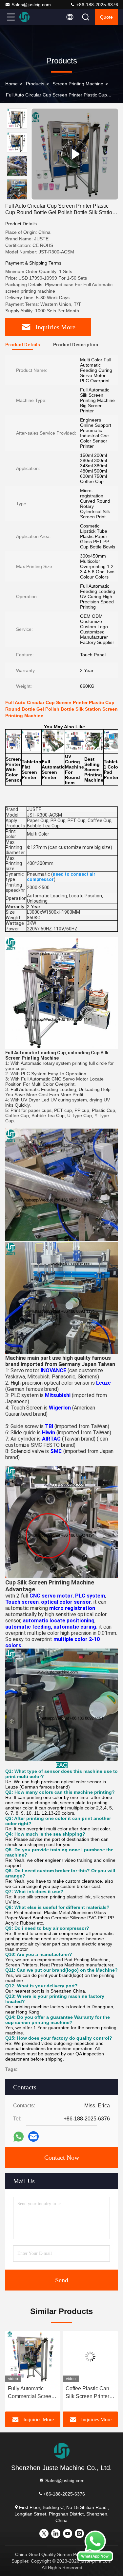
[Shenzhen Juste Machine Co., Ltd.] (32, 17)
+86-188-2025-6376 (97, 5)
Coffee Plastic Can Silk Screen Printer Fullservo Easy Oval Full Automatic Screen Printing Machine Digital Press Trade (31, 2393)
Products (35, 84)
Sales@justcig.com (31, 5)
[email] (33, 2136)
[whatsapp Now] (95, 2560)
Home (11, 84)
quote (106, 17)
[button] (19, 197)
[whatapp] (19, 2137)
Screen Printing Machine (78, 84)
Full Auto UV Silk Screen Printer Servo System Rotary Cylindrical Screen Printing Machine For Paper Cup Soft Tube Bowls (90, 2393)
